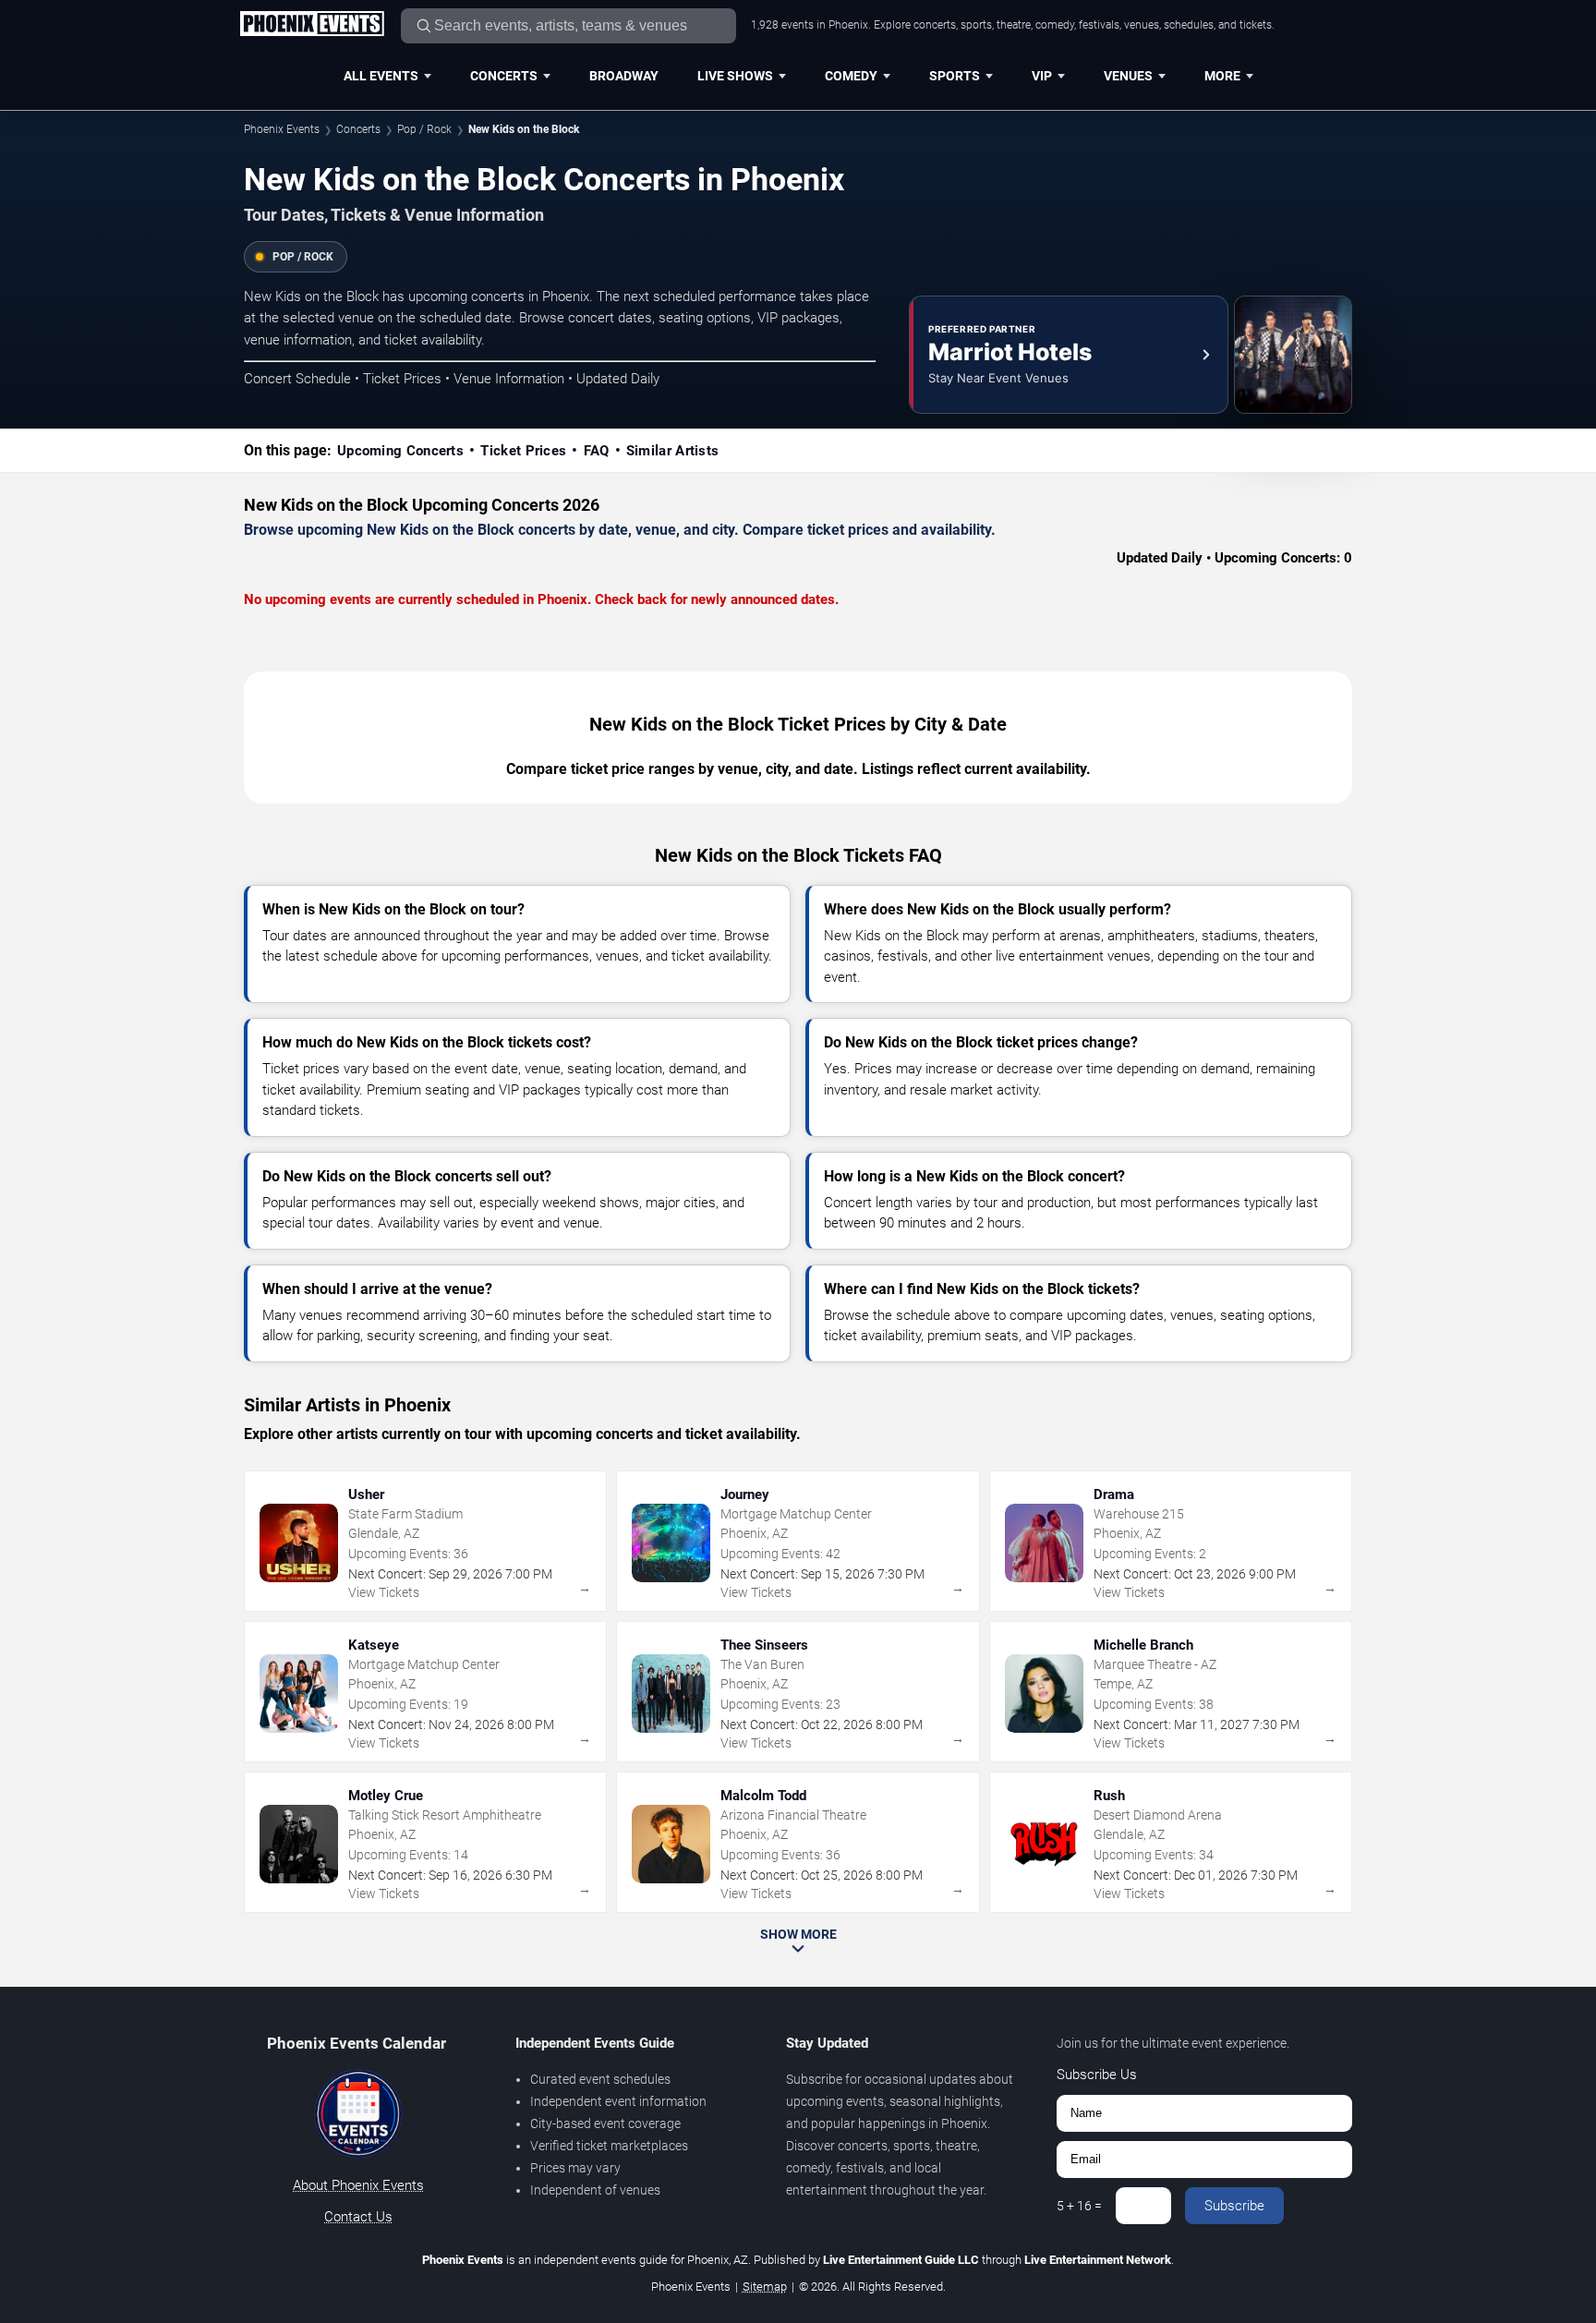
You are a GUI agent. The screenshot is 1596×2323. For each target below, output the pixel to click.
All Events (381, 76)
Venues (1128, 76)
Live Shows (735, 76)
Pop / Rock (424, 129)
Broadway (624, 76)
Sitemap (765, 2287)
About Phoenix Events (358, 2185)
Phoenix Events (282, 129)
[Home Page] (312, 25)
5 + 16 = (1079, 2206)
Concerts (504, 76)
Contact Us (358, 2217)
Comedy (851, 76)
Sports (955, 76)
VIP (1042, 76)
